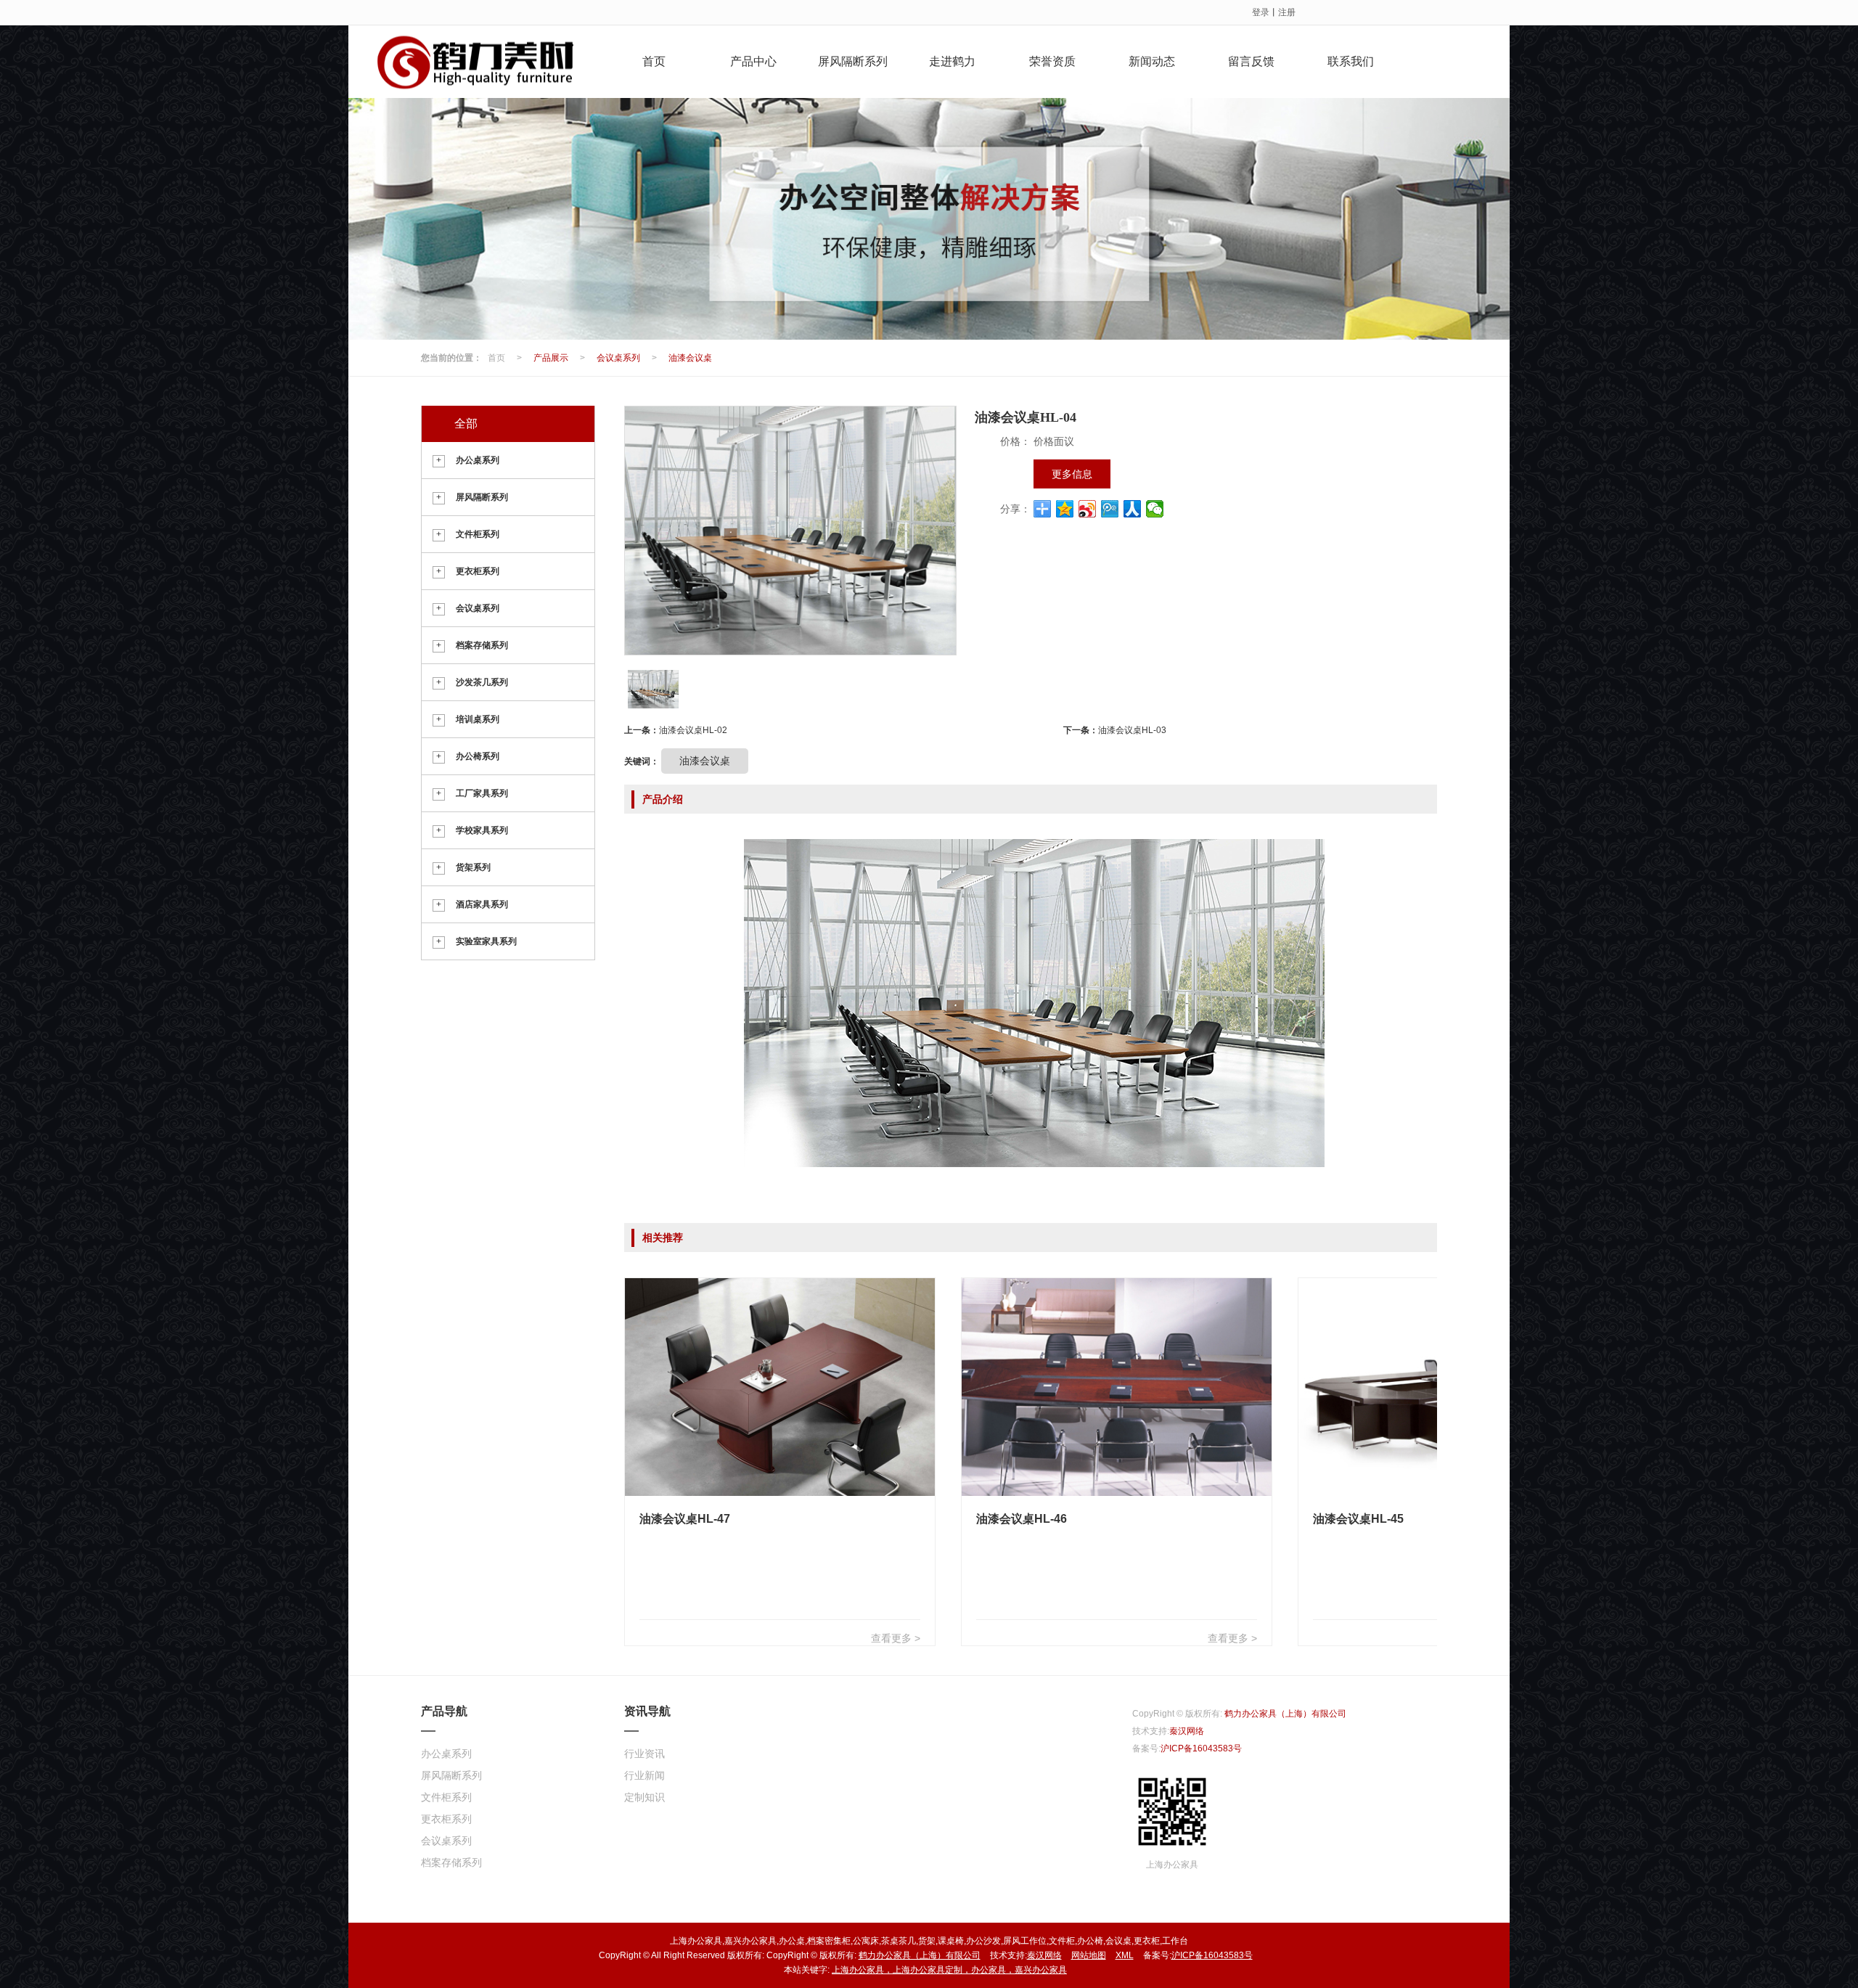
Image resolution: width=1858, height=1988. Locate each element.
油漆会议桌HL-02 (693, 730)
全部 (466, 424)
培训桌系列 (478, 719)
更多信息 (1072, 474)
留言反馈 (1251, 61)
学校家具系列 (482, 830)
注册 (1287, 12)
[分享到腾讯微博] (1110, 509)
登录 (1261, 12)
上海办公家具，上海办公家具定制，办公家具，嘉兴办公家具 (949, 1970)
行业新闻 (644, 1775)
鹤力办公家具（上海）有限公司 (1285, 1714)
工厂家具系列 (482, 793)
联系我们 (1351, 61)
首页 (654, 61)
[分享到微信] (1155, 509)
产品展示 (551, 358)
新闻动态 (1152, 61)
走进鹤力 (952, 61)
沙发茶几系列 (482, 682)
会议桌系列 (618, 358)
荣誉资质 (1052, 61)
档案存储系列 (482, 645)
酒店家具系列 (482, 904)
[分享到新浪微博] (1088, 509)
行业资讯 (644, 1754)
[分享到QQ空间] (1065, 509)
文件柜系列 (478, 534)
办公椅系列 (478, 756)
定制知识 (644, 1797)
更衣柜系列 (478, 571)
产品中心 (753, 61)
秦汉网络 (1187, 1731)
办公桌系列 (478, 460)
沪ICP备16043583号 (1201, 1748)
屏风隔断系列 (853, 61)
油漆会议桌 (690, 358)
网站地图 (1089, 1955)
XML (1125, 1955)
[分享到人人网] (1133, 509)
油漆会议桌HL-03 (1132, 730)
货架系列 (473, 867)
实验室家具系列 (486, 941)
